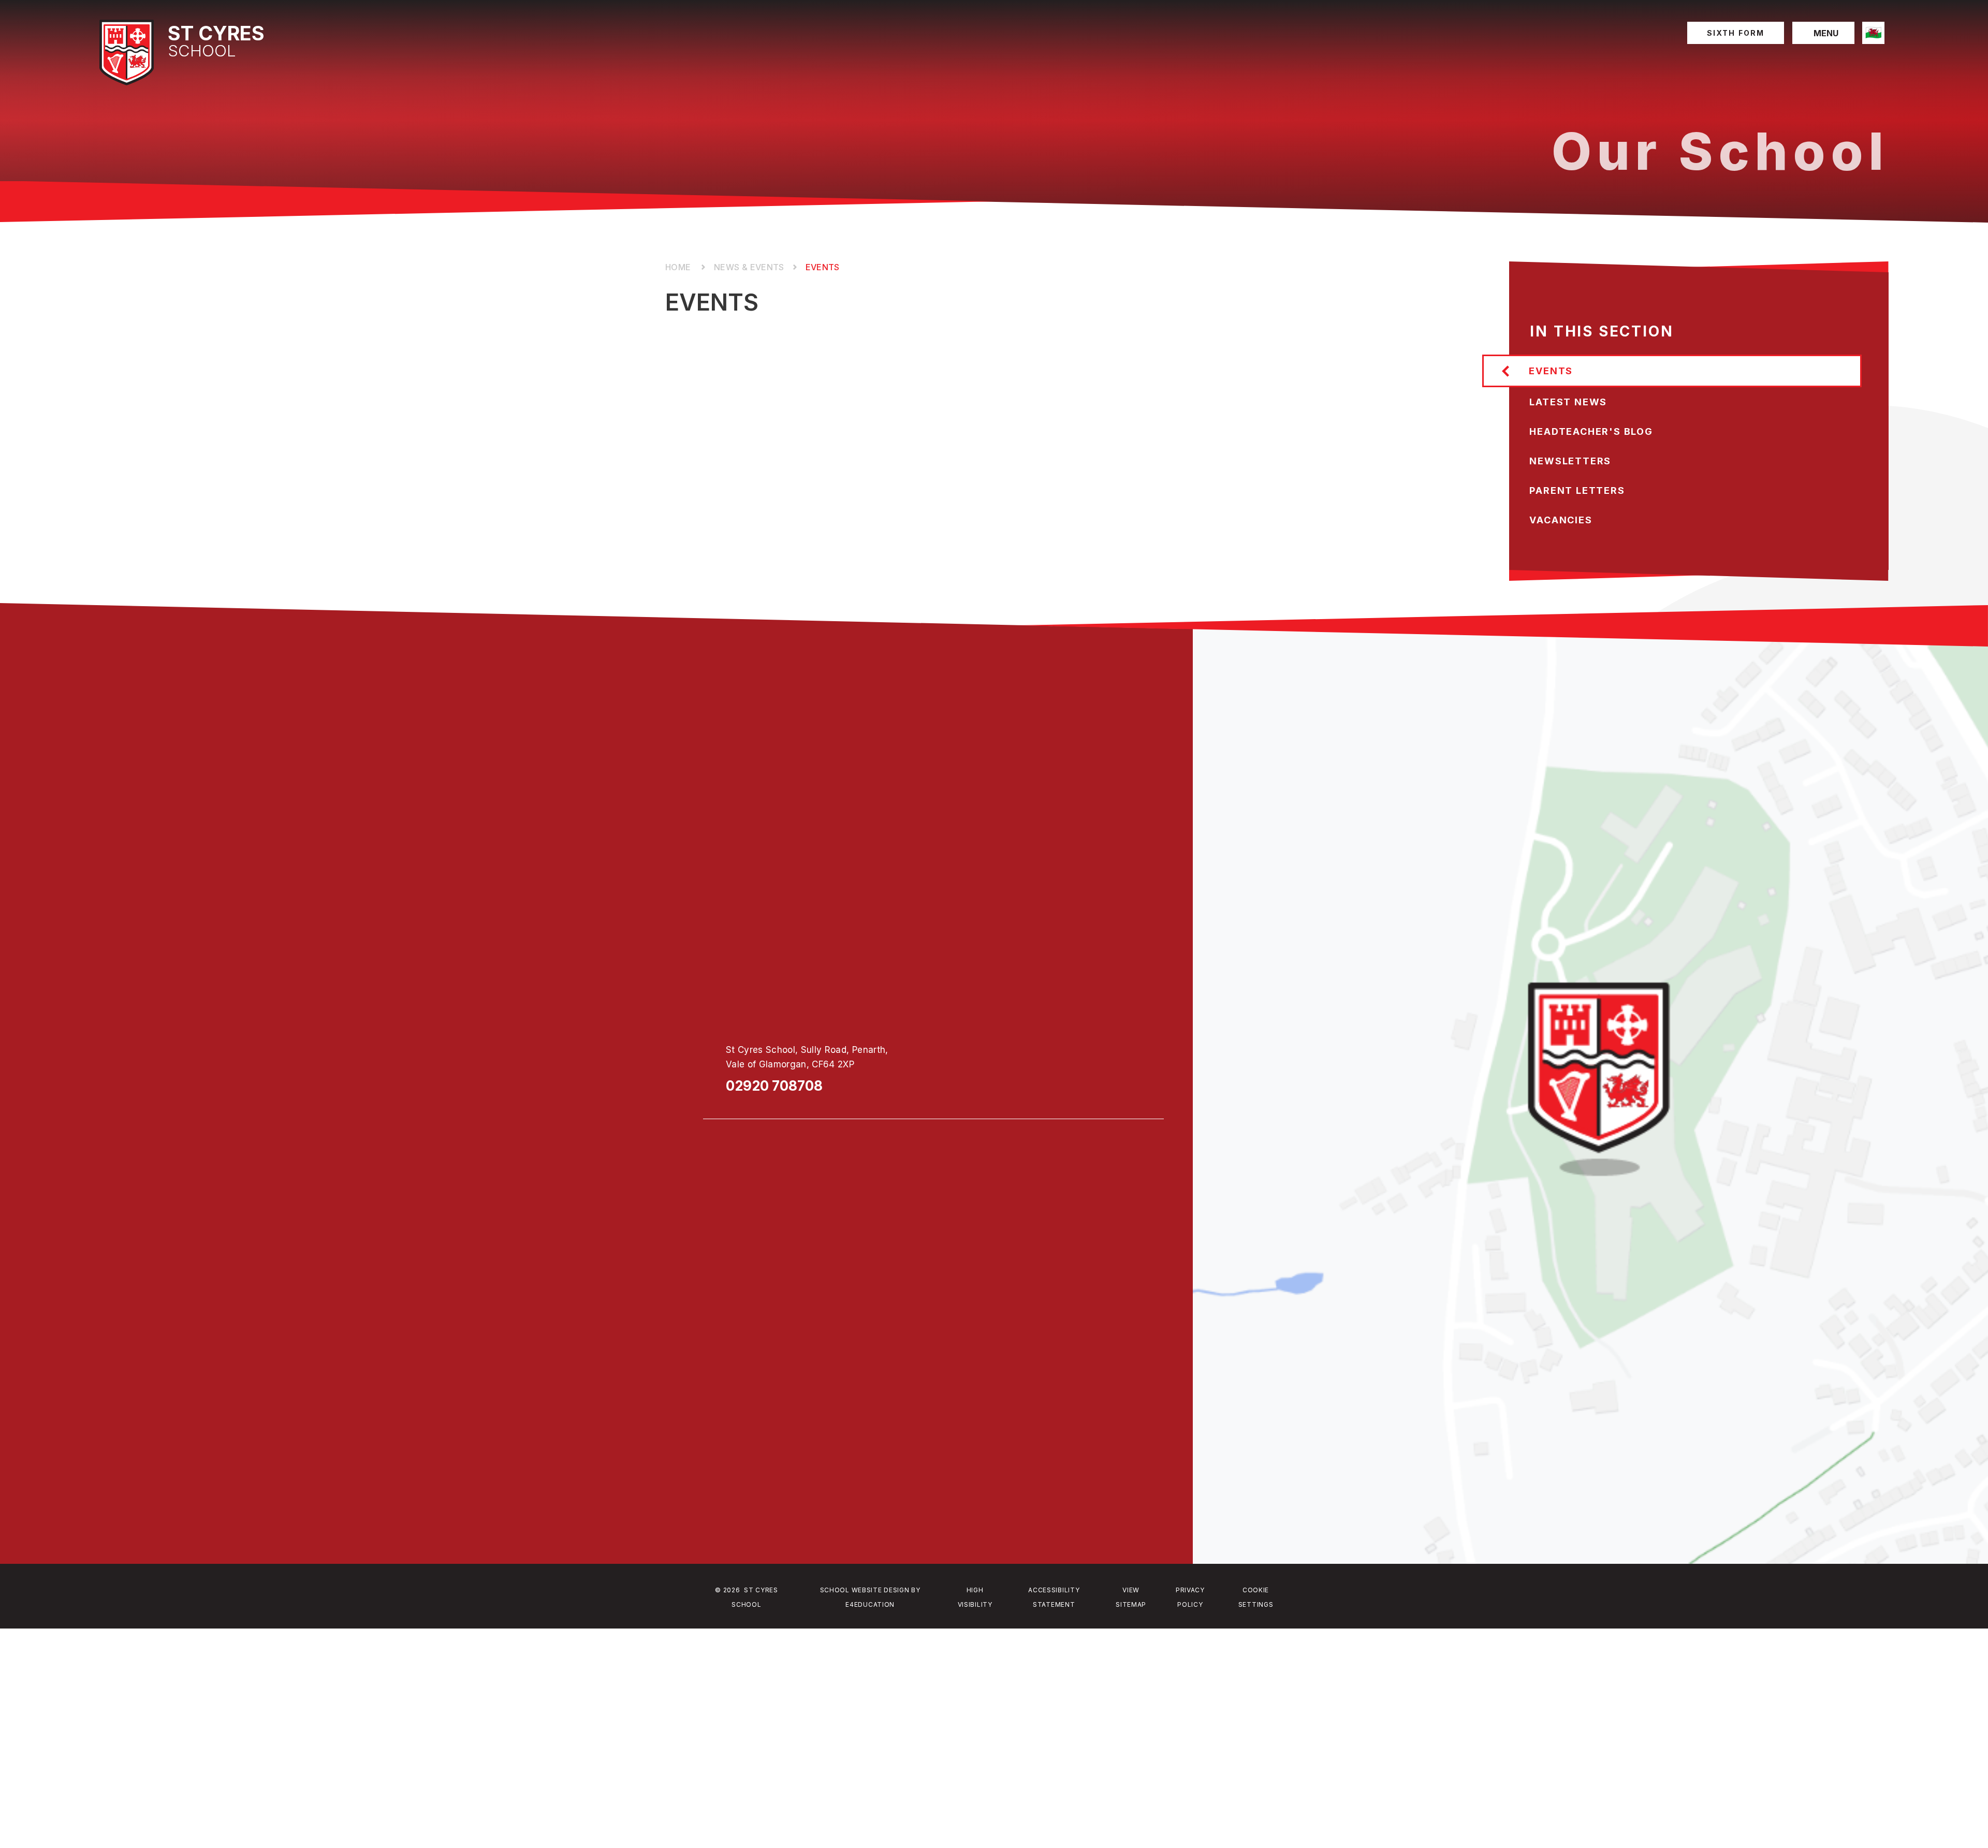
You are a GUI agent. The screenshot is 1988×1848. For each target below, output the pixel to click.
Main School (679, 267)
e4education (870, 1604)
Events (823, 267)
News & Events (749, 267)
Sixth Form (1736, 33)
